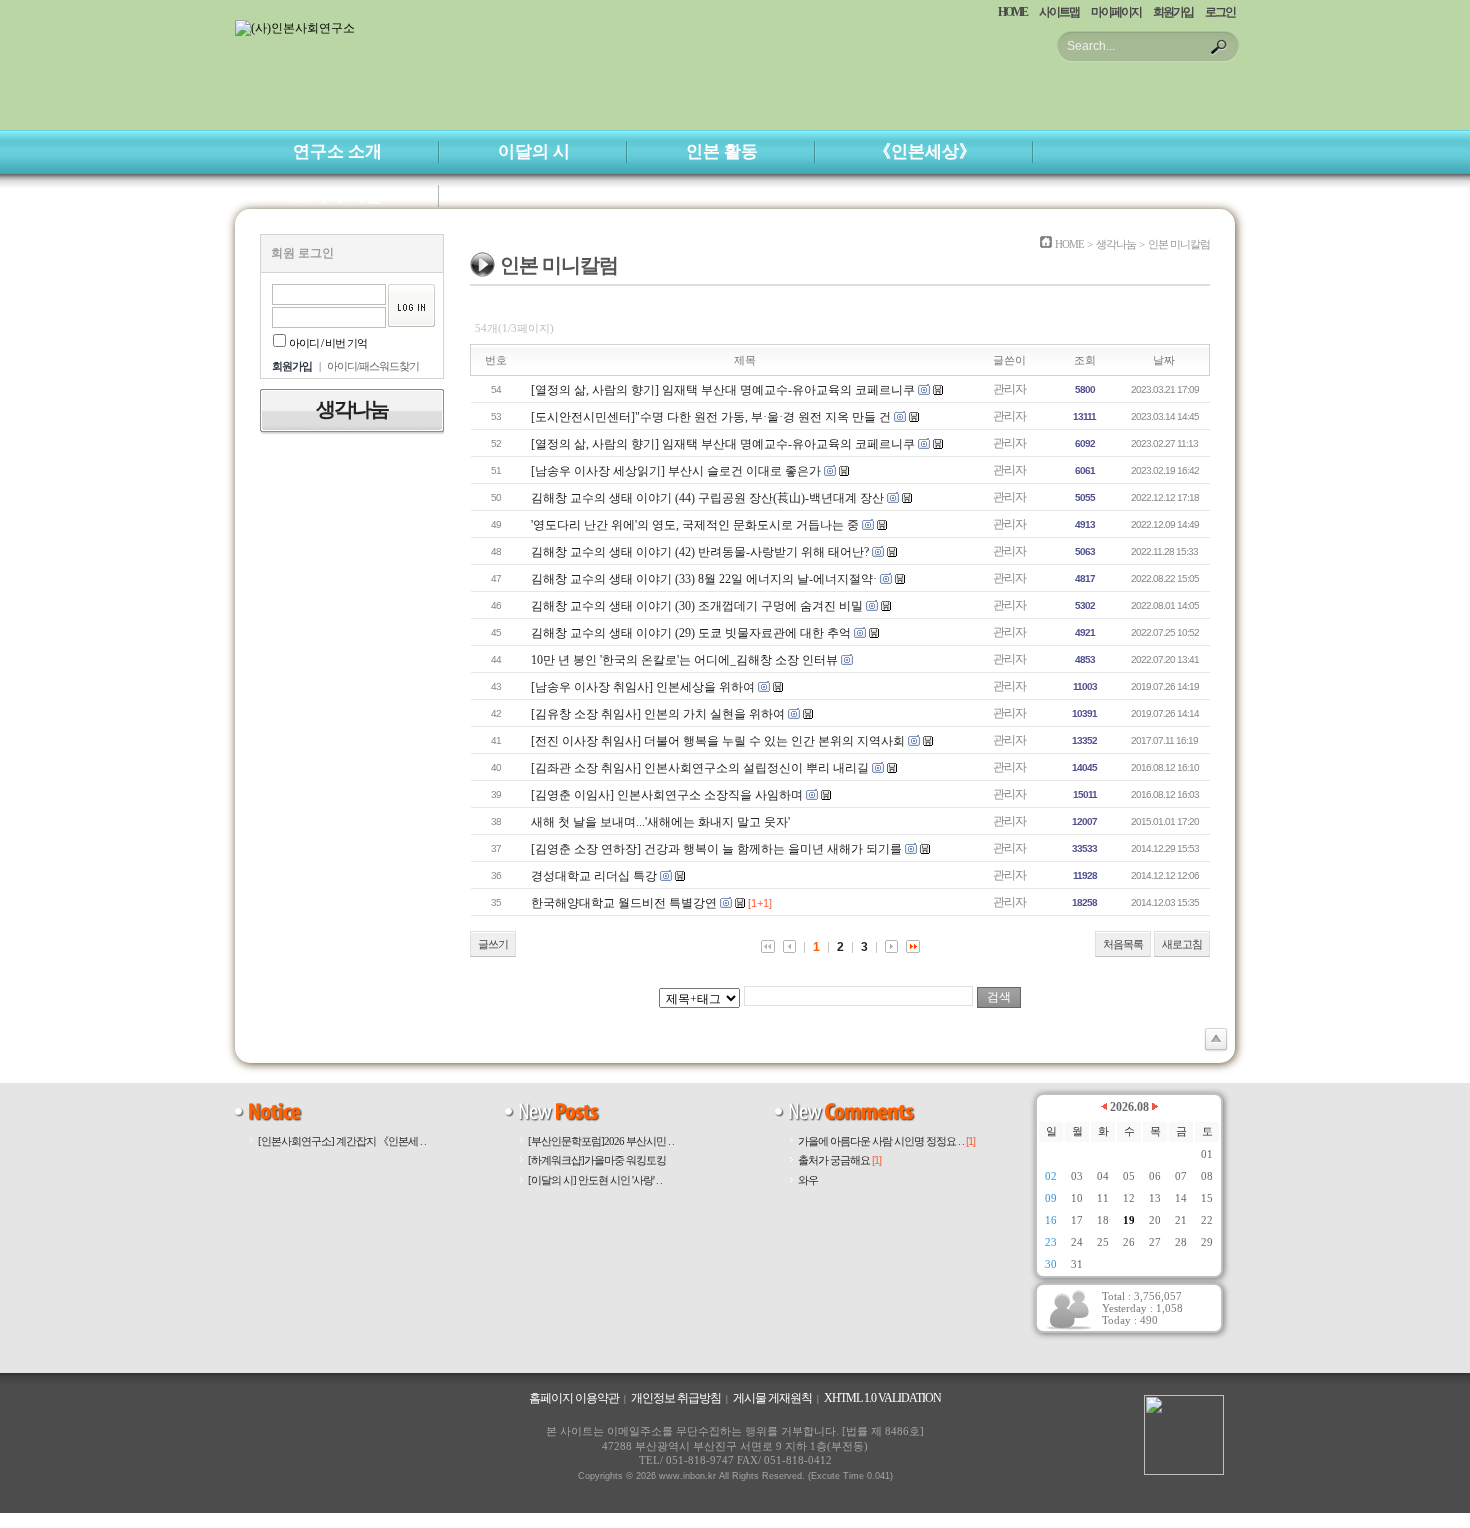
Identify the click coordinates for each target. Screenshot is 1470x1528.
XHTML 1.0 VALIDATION (882, 1398)
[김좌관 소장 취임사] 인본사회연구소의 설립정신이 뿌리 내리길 (700, 768)
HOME (1012, 12)
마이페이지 (1116, 12)
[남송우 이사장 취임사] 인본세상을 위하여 (643, 687)
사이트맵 (1059, 12)
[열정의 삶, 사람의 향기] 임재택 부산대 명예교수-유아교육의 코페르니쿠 (723, 390)
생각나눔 (1116, 244)
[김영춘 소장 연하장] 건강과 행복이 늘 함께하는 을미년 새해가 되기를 (718, 849)
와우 (808, 1180)
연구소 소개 (337, 151)
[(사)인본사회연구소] (295, 28)
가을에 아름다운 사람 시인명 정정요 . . (886, 1141)
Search (1219, 47)
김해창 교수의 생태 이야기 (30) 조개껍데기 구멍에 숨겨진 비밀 (697, 606)
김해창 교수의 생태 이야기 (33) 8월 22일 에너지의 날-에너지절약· (704, 579)
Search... (1091, 46)
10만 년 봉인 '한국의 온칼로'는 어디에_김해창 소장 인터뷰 (684, 660)
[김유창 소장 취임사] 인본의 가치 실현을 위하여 (658, 714)
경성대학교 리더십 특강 (594, 876)
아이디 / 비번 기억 (328, 343)
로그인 (1220, 12)
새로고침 (1182, 944)
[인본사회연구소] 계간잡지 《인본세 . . (342, 1141)
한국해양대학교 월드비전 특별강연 (624, 903)
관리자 (1009, 389)
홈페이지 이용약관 (574, 1398)
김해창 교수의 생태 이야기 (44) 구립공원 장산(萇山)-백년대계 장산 (709, 498)
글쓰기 (493, 944)
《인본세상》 (925, 151)
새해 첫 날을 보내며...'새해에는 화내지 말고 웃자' (660, 822)
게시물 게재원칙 (772, 1398)
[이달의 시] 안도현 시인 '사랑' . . (595, 1180)
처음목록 (1123, 944)
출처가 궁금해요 (839, 1160)
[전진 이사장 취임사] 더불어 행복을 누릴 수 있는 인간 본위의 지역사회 (718, 741)
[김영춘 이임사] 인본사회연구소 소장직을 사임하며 (667, 795)
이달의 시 (534, 151)
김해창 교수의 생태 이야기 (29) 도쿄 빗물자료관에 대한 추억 (691, 633)
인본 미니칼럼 (1179, 244)
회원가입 (1173, 12)
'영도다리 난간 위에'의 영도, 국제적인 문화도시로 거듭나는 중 (695, 525)
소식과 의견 (337, 195)
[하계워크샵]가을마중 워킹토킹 (597, 1160)
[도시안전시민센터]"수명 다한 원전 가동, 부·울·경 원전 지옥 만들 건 (711, 417)
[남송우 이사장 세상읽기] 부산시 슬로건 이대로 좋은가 (676, 471)
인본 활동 (722, 151)
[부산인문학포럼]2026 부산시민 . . (601, 1141)
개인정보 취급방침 (676, 1398)
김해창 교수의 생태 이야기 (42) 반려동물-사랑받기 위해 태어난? (700, 552)
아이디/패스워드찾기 (373, 366)
